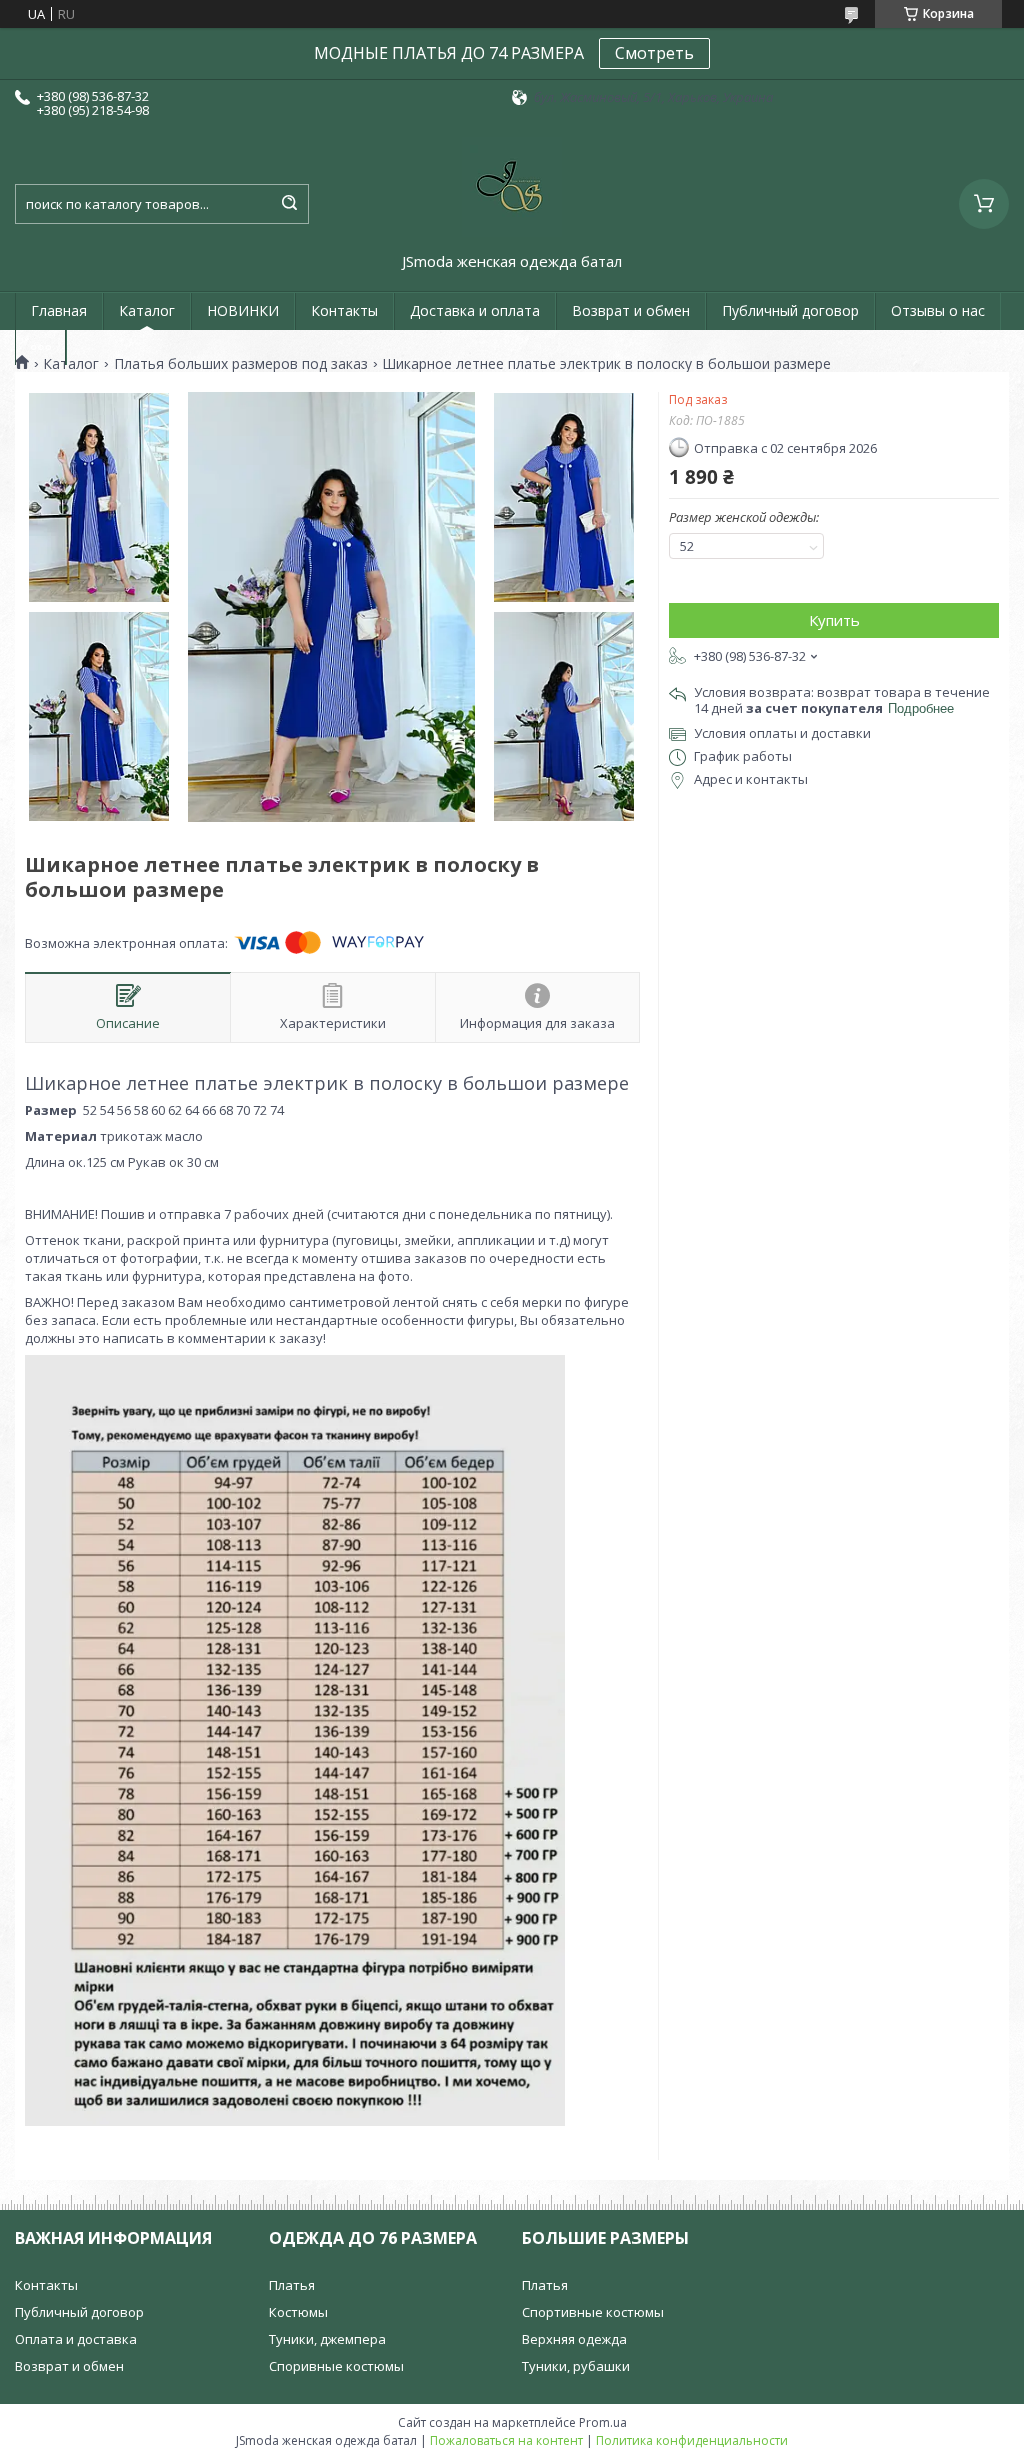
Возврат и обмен (631, 310)
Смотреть (654, 53)
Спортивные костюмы (593, 2312)
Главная (59, 310)
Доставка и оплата (475, 310)
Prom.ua (603, 2422)
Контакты (344, 310)
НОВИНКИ (243, 310)
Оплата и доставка (76, 2339)
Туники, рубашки (576, 2366)
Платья (292, 2285)
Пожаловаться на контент (506, 2440)
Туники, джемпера (327, 2339)
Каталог (147, 310)
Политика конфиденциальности (692, 2440)
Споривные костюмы (336, 2366)
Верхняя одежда (574, 2339)
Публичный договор (790, 310)
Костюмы (298, 2312)
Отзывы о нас (938, 310)
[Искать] (289, 204)
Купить (834, 620)
